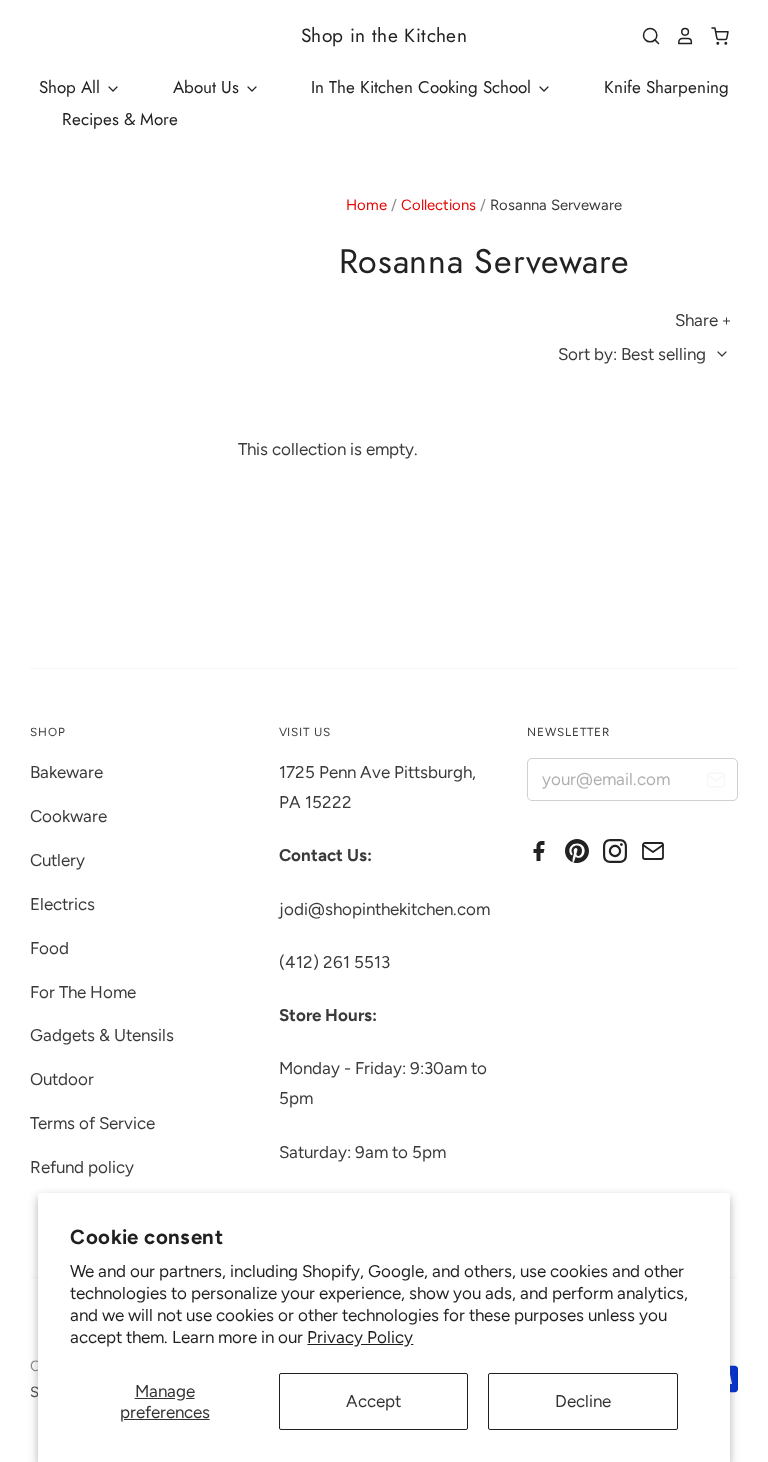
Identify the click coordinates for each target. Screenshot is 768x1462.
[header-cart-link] (712, 36)
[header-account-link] (678, 36)
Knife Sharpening (666, 87)
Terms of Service (92, 1123)
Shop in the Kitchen (384, 35)
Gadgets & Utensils (102, 1035)
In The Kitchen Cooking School (423, 87)
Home (366, 205)
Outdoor (62, 1079)
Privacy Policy (360, 1337)
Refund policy (82, 1167)
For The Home (83, 992)
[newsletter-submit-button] (715, 782)
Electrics (62, 904)
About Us (208, 87)
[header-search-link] (644, 36)
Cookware (68, 816)
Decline (583, 1401)
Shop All (72, 87)
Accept (373, 1401)
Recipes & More (120, 119)
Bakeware (66, 772)
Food (49, 948)
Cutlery (57, 860)
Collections (438, 205)
